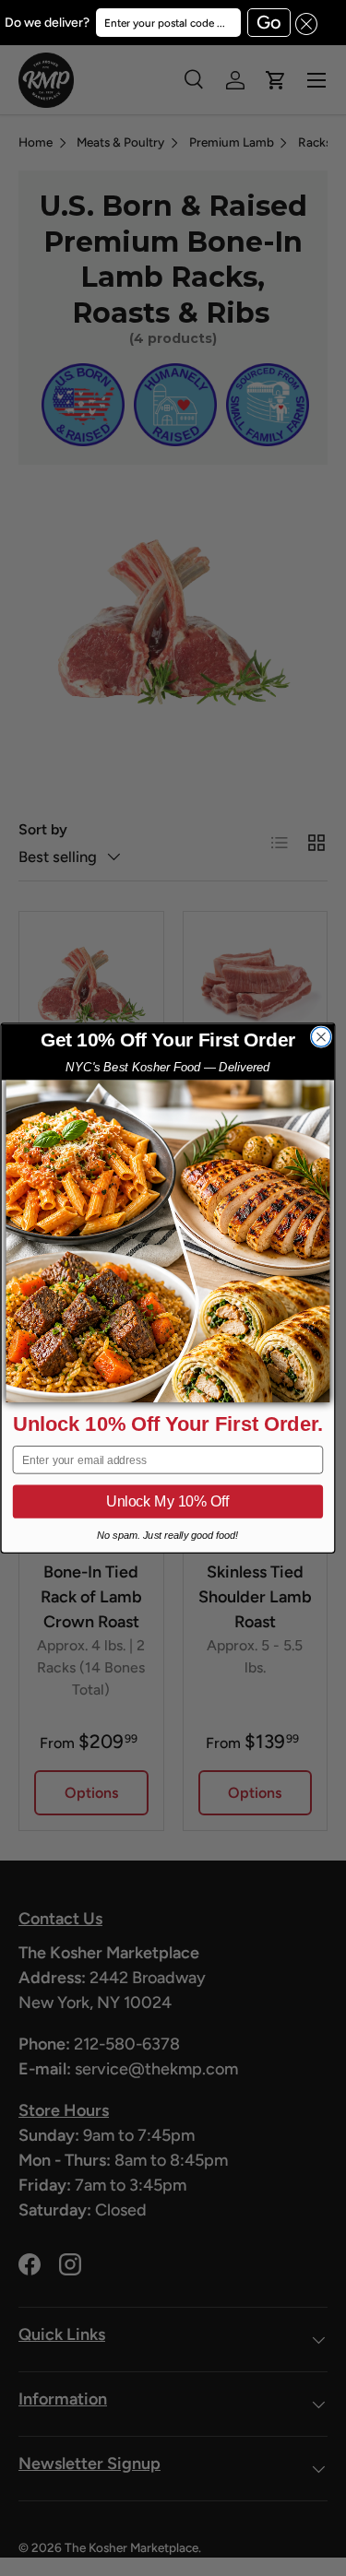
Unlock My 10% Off (167, 1502)
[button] (304, 23)
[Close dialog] (321, 1037)
